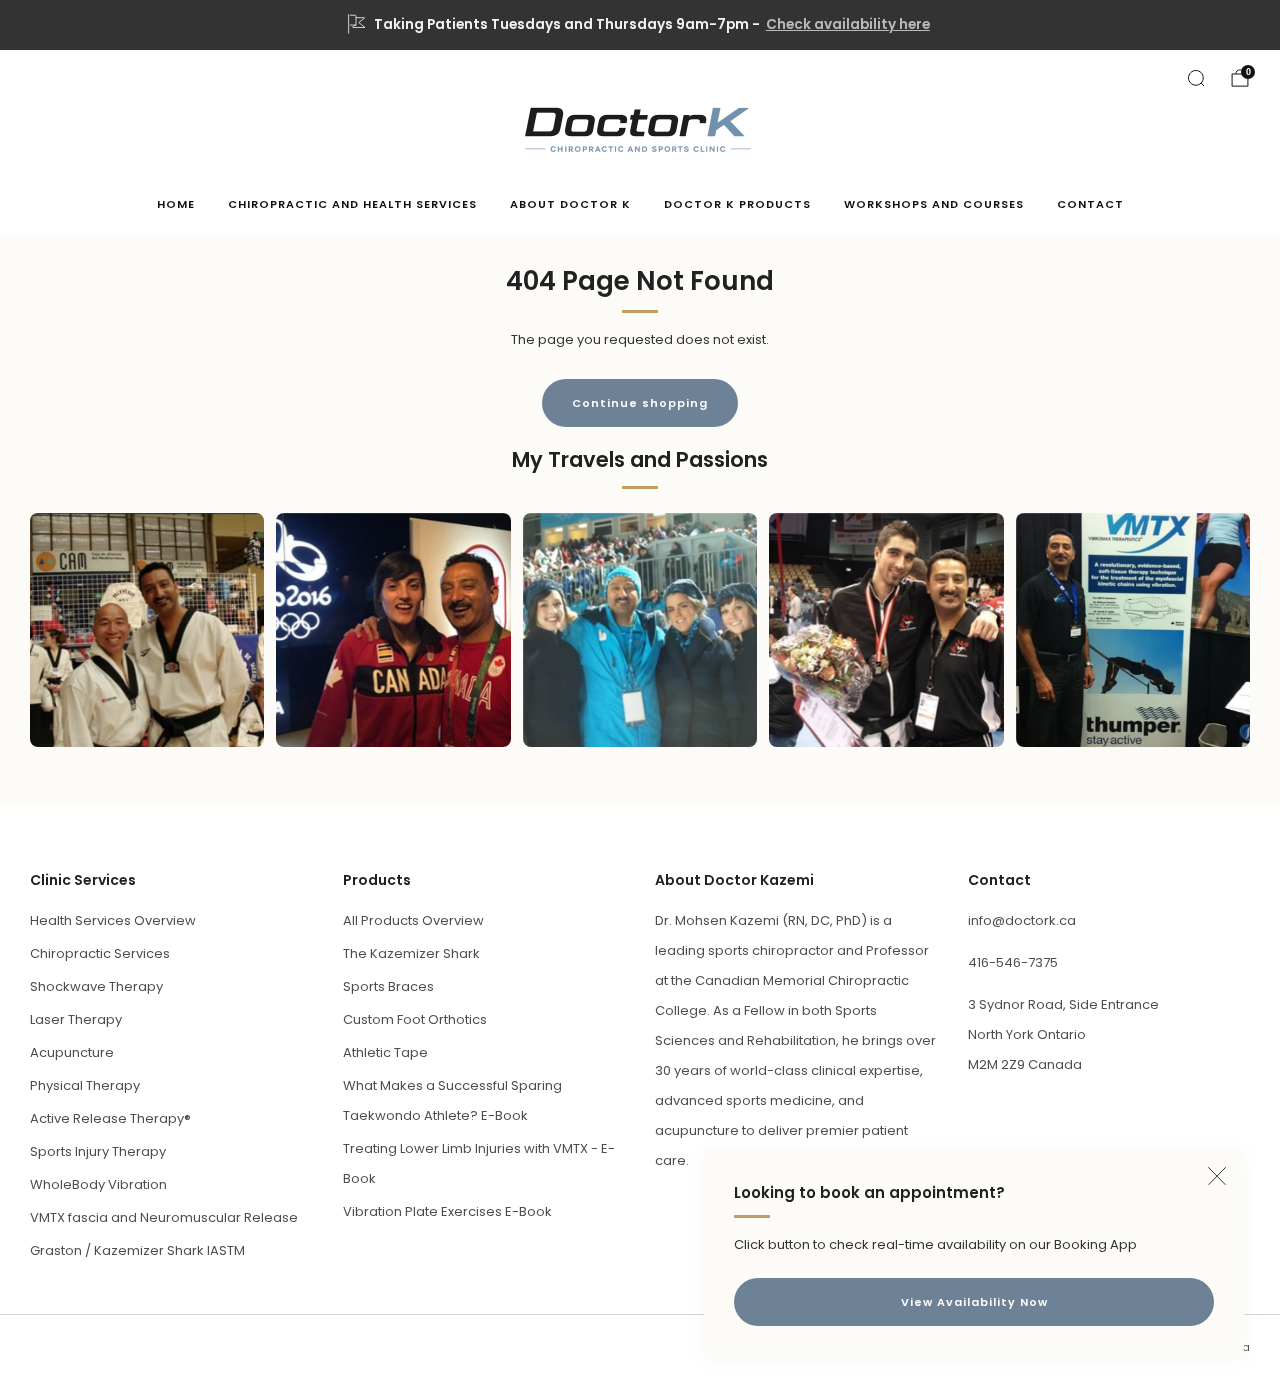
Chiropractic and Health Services (352, 204)
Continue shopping (640, 403)
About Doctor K (570, 204)
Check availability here (848, 24)
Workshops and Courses (934, 204)
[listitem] (639, 25)
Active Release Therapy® (110, 1118)
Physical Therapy (85, 1085)
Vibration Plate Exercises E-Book (447, 1211)
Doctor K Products (737, 204)
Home (176, 204)
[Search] (1196, 78)
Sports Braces (388, 986)
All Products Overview (413, 920)
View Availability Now (974, 1302)
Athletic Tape (385, 1052)
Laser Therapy (76, 1019)
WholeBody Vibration (98, 1184)
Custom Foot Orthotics (415, 1019)
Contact (1090, 204)
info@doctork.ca (1022, 920)
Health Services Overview (113, 920)
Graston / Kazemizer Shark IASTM (137, 1250)
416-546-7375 (1013, 962)
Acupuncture (72, 1052)
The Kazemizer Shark (411, 953)
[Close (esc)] (1217, 1176)
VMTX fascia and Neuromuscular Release (164, 1217)
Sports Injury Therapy (98, 1151)
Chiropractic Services (100, 953)
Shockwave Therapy (96, 986)
